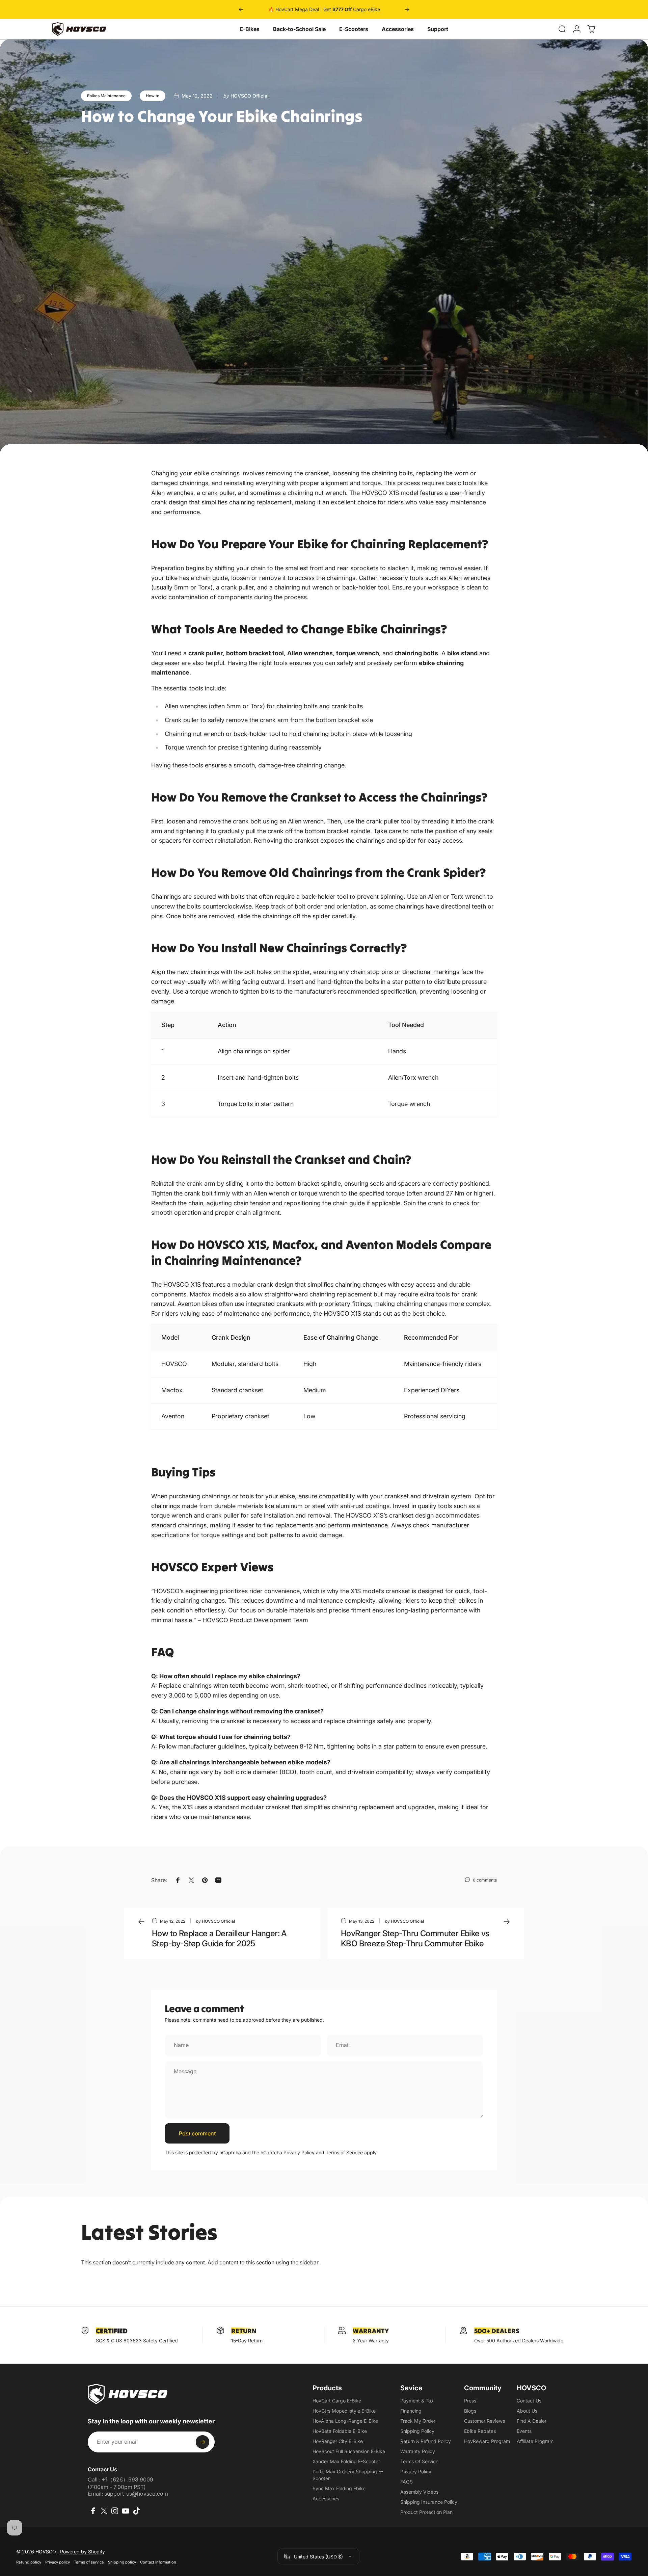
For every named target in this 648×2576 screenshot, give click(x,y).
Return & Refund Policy (426, 2441)
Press (470, 2401)
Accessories (398, 29)
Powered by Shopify (83, 2552)
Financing (411, 2411)
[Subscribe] (202, 2442)
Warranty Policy (418, 2451)
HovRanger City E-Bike (338, 2441)
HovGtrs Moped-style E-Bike (344, 2411)
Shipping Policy (417, 2431)
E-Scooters (354, 29)
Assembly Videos (419, 2492)
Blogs (470, 2411)
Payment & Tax (417, 2401)
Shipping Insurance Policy (429, 2502)
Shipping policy (122, 2562)
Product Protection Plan (426, 2512)
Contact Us (529, 2401)
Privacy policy (58, 2562)
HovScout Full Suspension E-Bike (349, 2451)
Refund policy (29, 2562)
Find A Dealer (532, 2421)
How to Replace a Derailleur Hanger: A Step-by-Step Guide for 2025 (219, 1938)
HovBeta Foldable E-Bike (340, 2431)
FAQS (407, 2482)
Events (524, 2431)
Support (438, 29)
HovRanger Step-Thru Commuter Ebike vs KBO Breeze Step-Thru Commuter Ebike (415, 1938)
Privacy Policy (299, 2152)
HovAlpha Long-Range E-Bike (345, 2421)
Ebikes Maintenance (106, 96)
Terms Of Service (419, 2461)
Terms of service (89, 2562)
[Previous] (241, 9)
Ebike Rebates (480, 2431)
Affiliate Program (535, 2441)
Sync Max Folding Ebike (339, 2488)
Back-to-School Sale (299, 29)
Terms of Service (344, 2152)
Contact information (158, 2562)
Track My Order (418, 2421)
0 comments (485, 1880)
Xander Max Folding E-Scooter (346, 2461)
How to (153, 96)
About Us (527, 2411)
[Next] (407, 9)
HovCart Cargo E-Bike (337, 2401)
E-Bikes (250, 29)
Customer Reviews (484, 2421)
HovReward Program (487, 2441)
